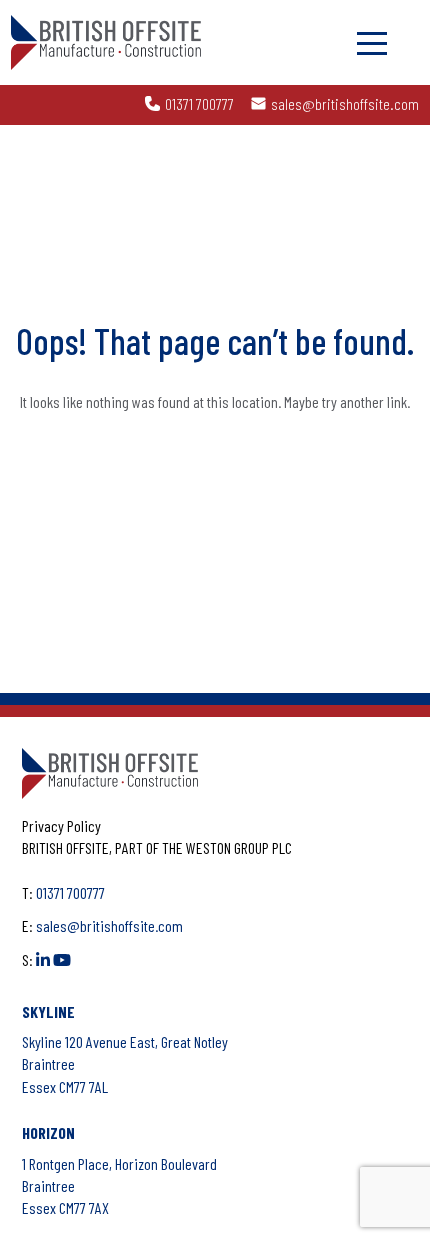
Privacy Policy (61, 825)
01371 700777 (199, 103)
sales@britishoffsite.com (345, 103)
